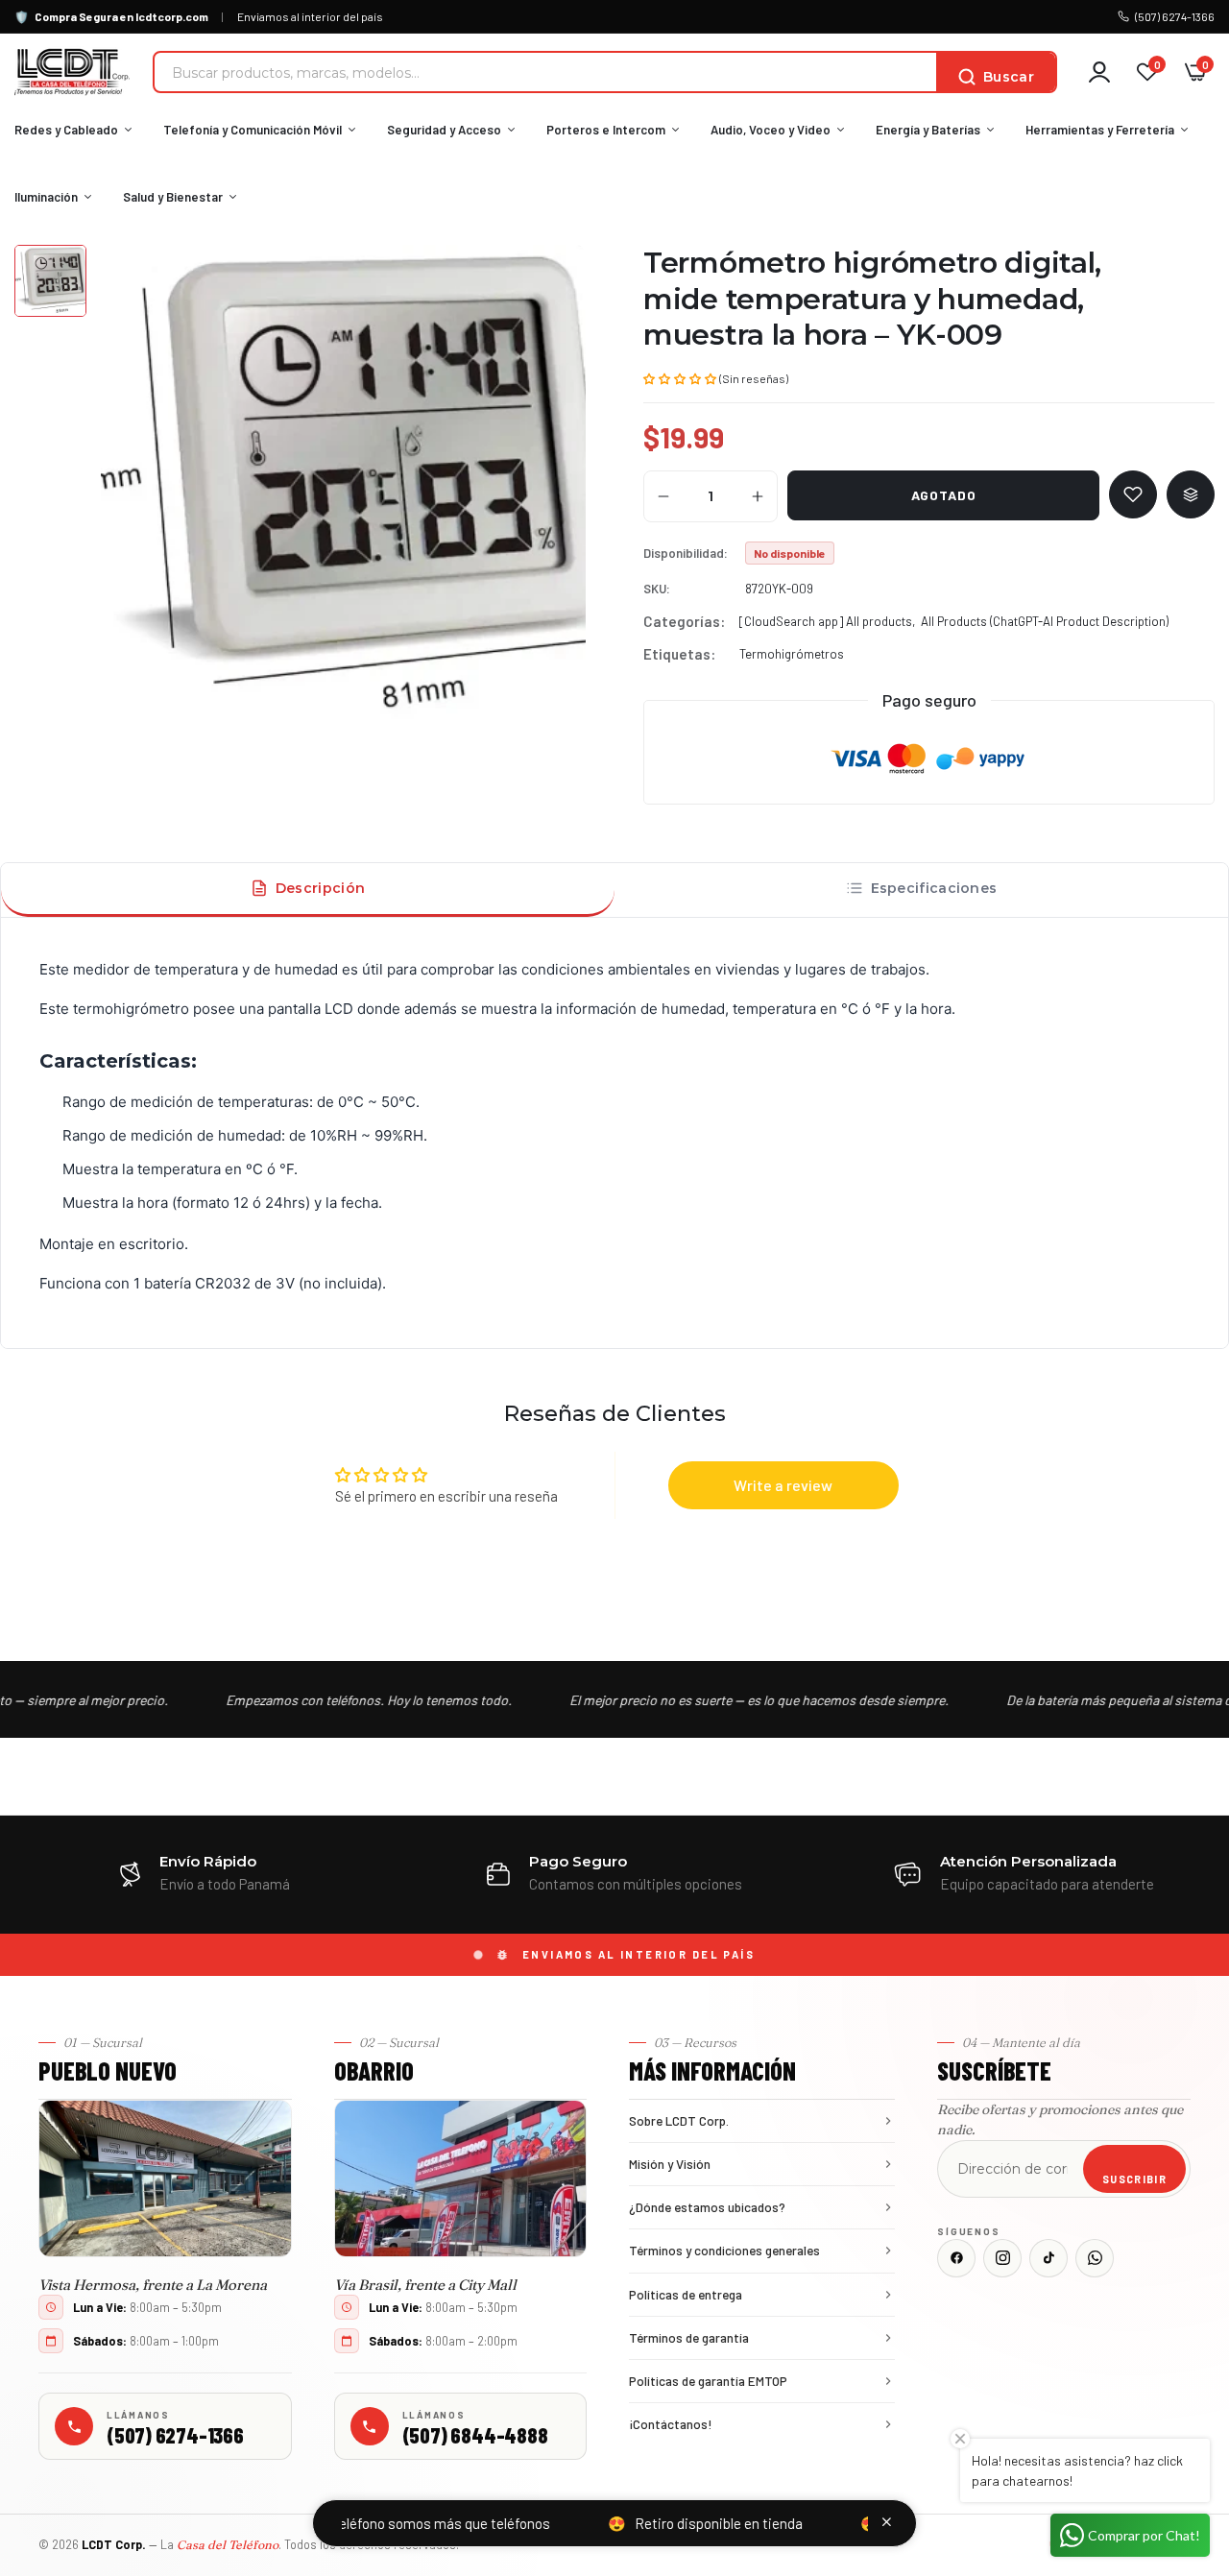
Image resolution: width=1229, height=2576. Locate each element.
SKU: (657, 589)
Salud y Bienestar (173, 197)
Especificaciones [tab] (934, 888)
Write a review (783, 1485)
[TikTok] (1048, 2258)
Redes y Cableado (66, 130)
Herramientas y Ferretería (1100, 130)
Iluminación (46, 197)
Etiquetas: (679, 654)
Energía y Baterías (928, 130)
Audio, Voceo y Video (771, 130)
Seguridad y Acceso (444, 130)
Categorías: (684, 621)
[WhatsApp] (1095, 2258)
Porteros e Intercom (606, 130)
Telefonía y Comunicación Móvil (253, 130)
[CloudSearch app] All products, (827, 621)
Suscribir (1134, 2179)
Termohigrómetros (792, 654)
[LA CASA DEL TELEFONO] (72, 72)
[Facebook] (956, 2258)
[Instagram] (1002, 2258)
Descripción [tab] (320, 888)
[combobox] (545, 72)
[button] (680, 377)
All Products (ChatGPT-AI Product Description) (1045, 621)
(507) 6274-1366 (1175, 16)
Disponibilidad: (686, 553)
